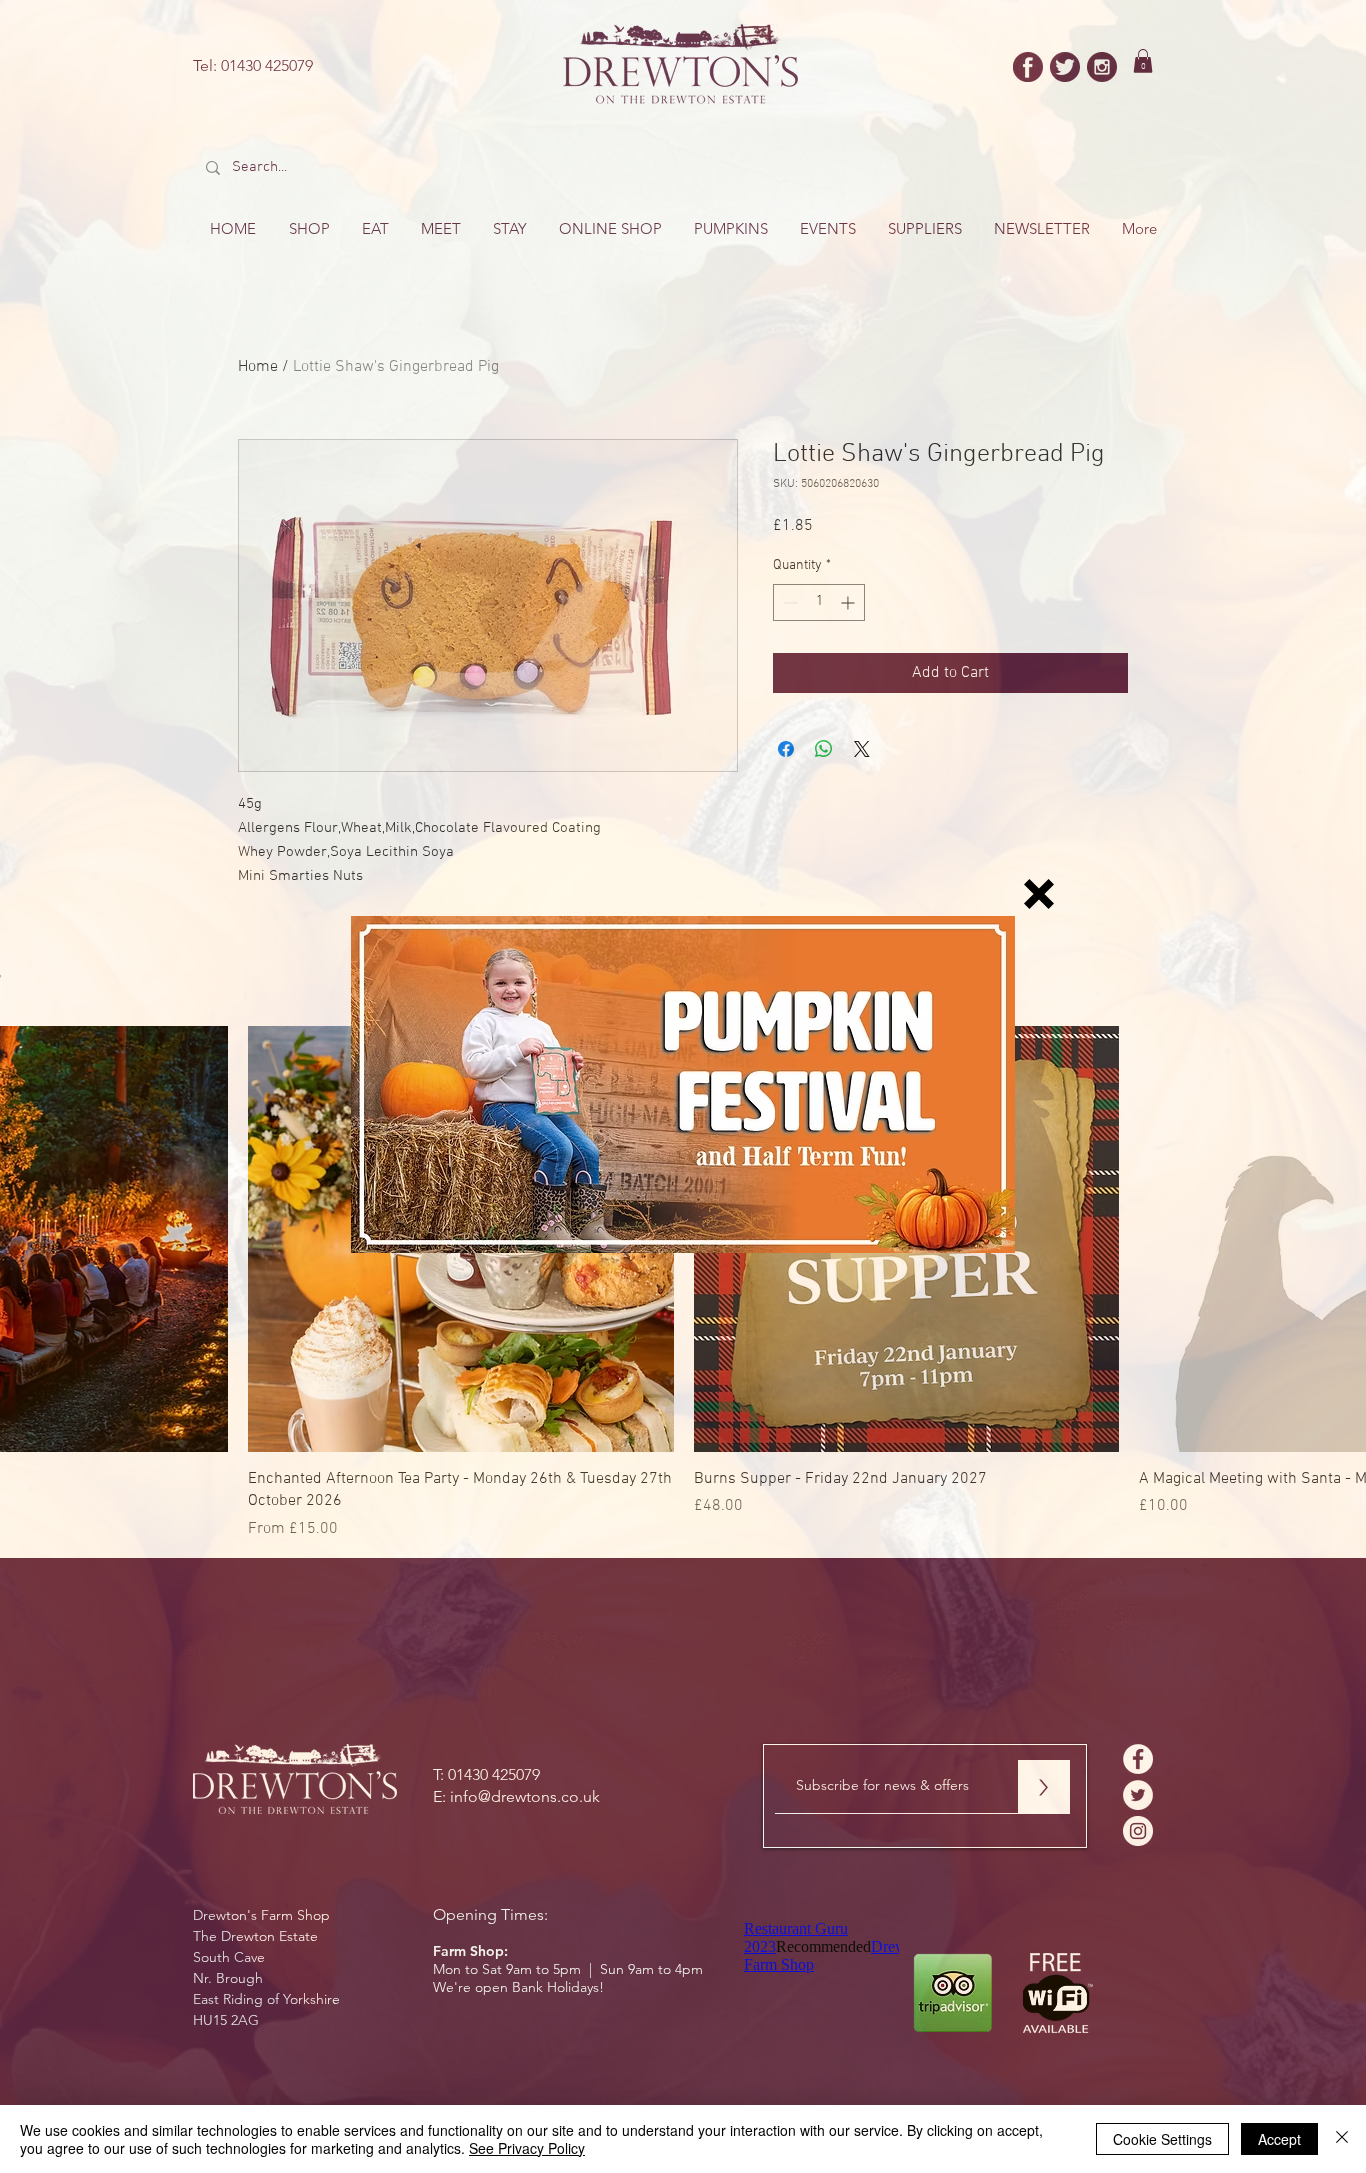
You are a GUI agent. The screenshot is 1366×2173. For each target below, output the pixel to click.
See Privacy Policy (527, 2148)
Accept (1279, 2139)
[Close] (1342, 2139)
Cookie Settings (1162, 2139)
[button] (1039, 894)
